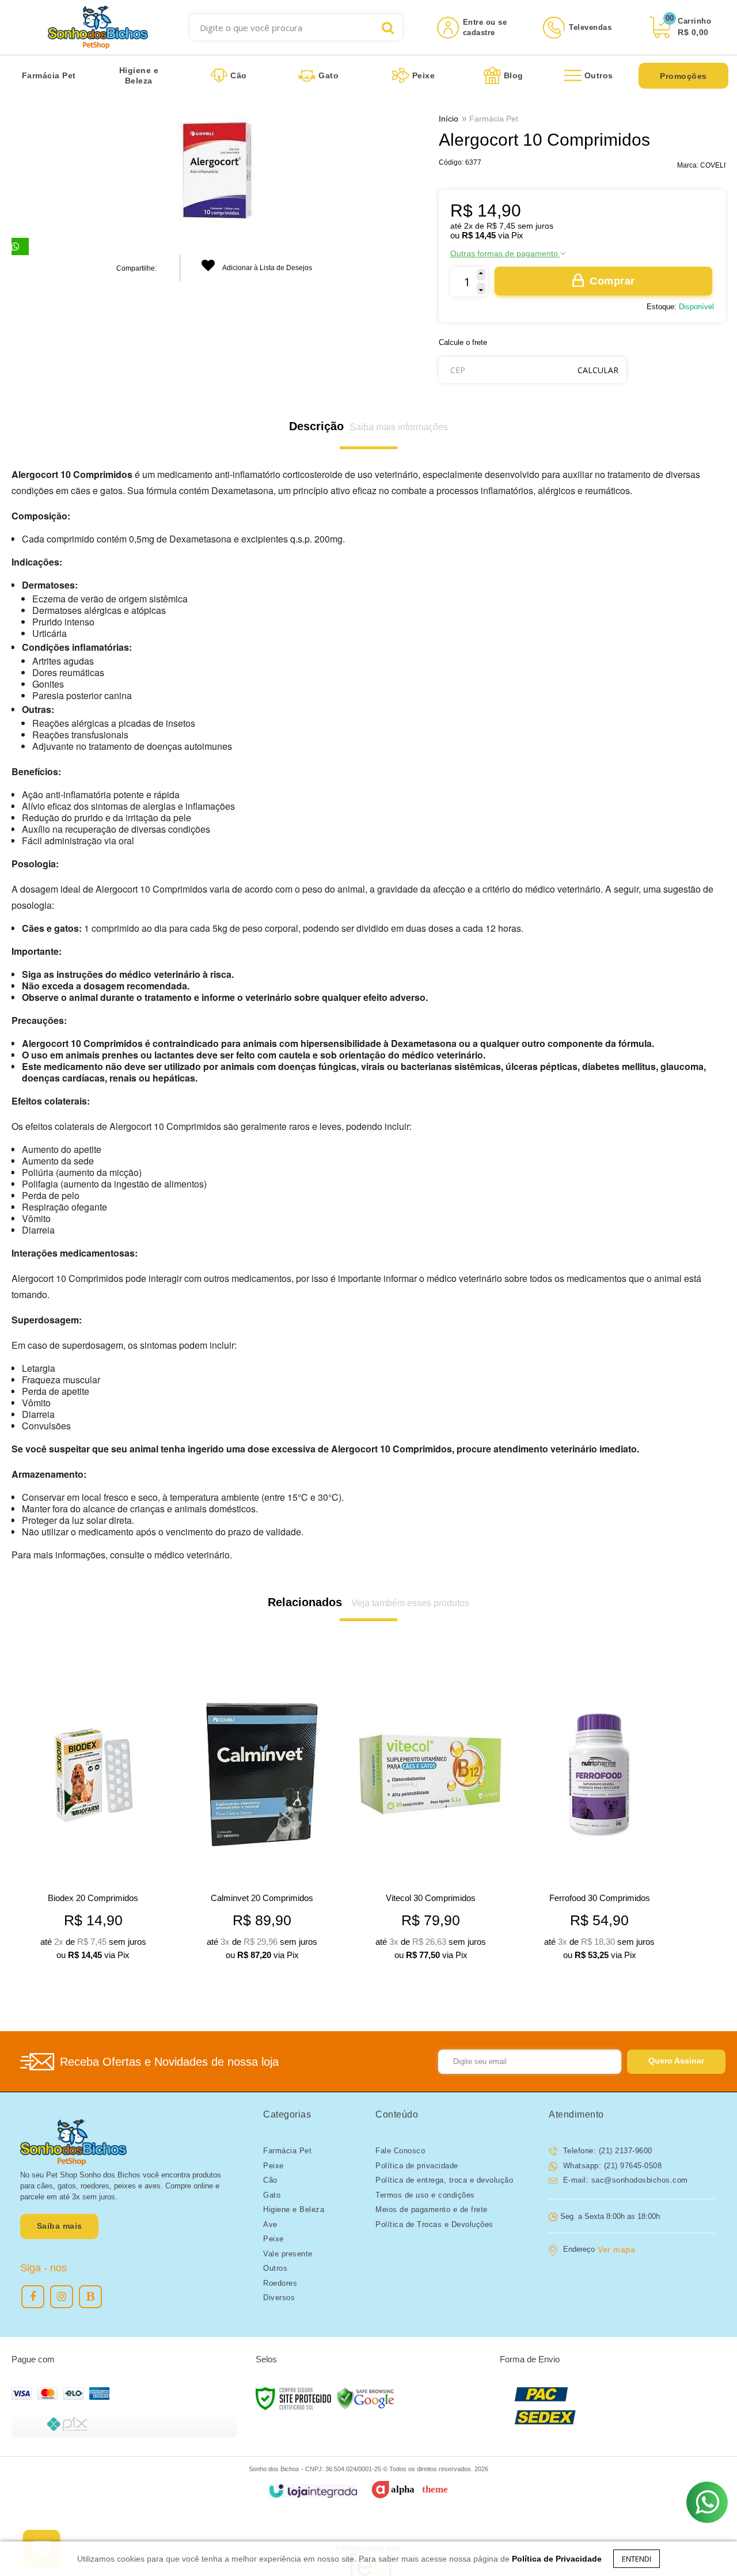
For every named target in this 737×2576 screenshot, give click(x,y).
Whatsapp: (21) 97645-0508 (611, 2166)
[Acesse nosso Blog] (90, 2297)
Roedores (280, 2283)
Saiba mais (60, 2226)
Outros (275, 2268)
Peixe (273, 2166)
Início (449, 119)
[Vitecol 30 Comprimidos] (431, 1816)
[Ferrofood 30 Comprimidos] (599, 1816)
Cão (270, 2180)
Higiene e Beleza (294, 2209)
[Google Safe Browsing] (366, 2398)
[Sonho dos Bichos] (98, 27)
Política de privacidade (417, 2166)
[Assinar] (676, 2062)
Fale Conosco (400, 2151)
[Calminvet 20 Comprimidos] (262, 1816)
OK (598, 370)
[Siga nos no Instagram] (62, 2297)
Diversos (279, 2298)
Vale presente (288, 2254)
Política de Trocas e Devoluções (434, 2224)
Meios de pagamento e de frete (432, 2209)
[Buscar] (388, 27)
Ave (270, 2224)
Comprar (612, 281)
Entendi (637, 2559)
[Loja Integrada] (313, 2491)
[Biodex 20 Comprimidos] (93, 1816)
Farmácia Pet (494, 119)
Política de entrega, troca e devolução (444, 2180)
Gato (272, 2195)
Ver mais (111, 1946)
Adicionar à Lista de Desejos (267, 268)
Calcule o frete (463, 342)
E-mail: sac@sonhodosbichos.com (624, 2180)
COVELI (713, 165)
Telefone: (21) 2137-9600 (606, 2151)
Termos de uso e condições (425, 2195)
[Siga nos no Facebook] (33, 2297)
